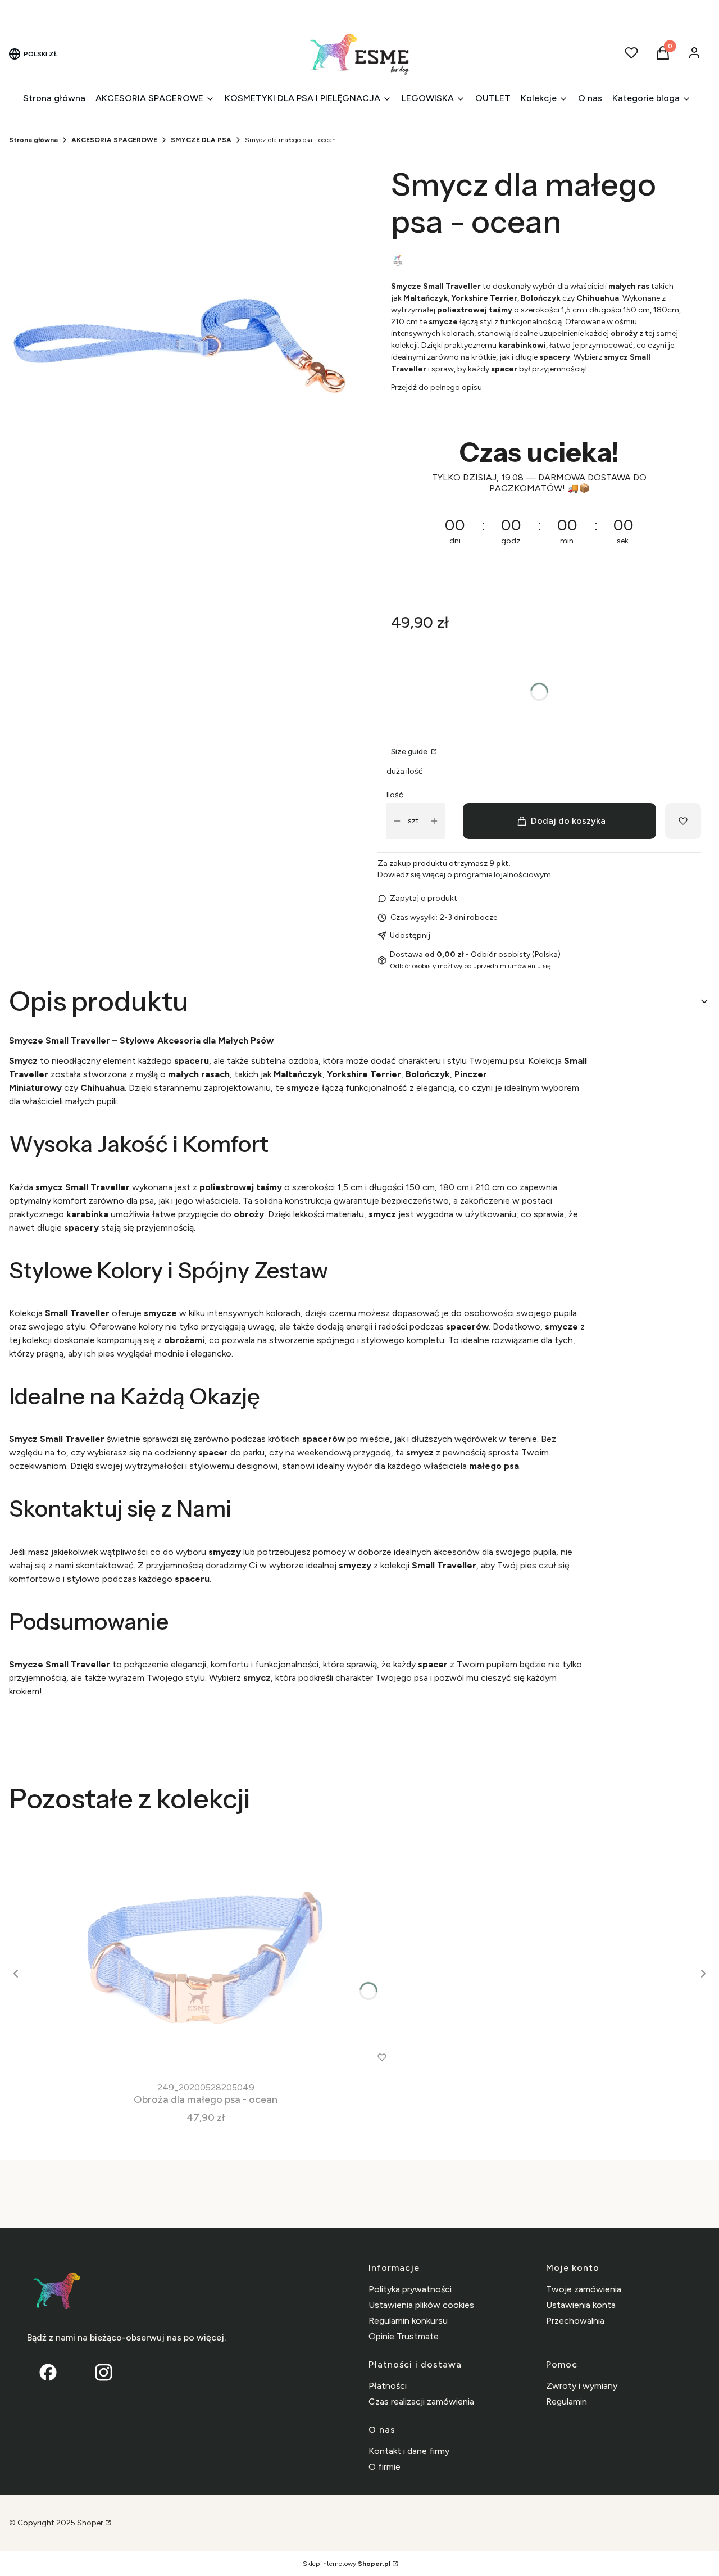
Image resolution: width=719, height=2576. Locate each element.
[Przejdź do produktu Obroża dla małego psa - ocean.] (206, 1951)
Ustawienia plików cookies (421, 2305)
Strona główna (33, 140)
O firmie (384, 2467)
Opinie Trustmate (404, 2336)
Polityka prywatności (410, 2289)
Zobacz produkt (191, 2057)
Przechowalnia (575, 2321)
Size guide (410, 752)
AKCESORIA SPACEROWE (114, 140)
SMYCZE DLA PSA (201, 140)
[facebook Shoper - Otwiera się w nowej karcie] (48, 2372)
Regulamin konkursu (408, 2321)
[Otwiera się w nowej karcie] (104, 2372)
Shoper (90, 2523)
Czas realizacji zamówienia (421, 2402)
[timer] (539, 500)
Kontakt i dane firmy (409, 2451)
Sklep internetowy (347, 2564)
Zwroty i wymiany (582, 2386)
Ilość (395, 795)
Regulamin (566, 2402)
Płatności (388, 2386)
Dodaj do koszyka (568, 821)
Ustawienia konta (581, 2305)
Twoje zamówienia (584, 2289)
